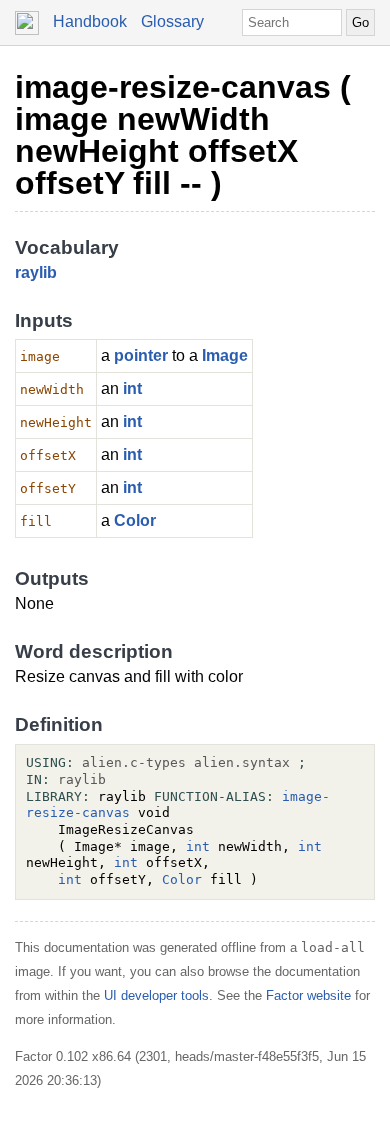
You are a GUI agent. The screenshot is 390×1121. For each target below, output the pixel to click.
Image (225, 355)
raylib (36, 272)
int (132, 388)
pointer (141, 355)
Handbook (90, 21)
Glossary (172, 21)
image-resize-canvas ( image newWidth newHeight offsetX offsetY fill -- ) (183, 135)
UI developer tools (156, 995)
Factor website (308, 995)
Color (135, 520)
